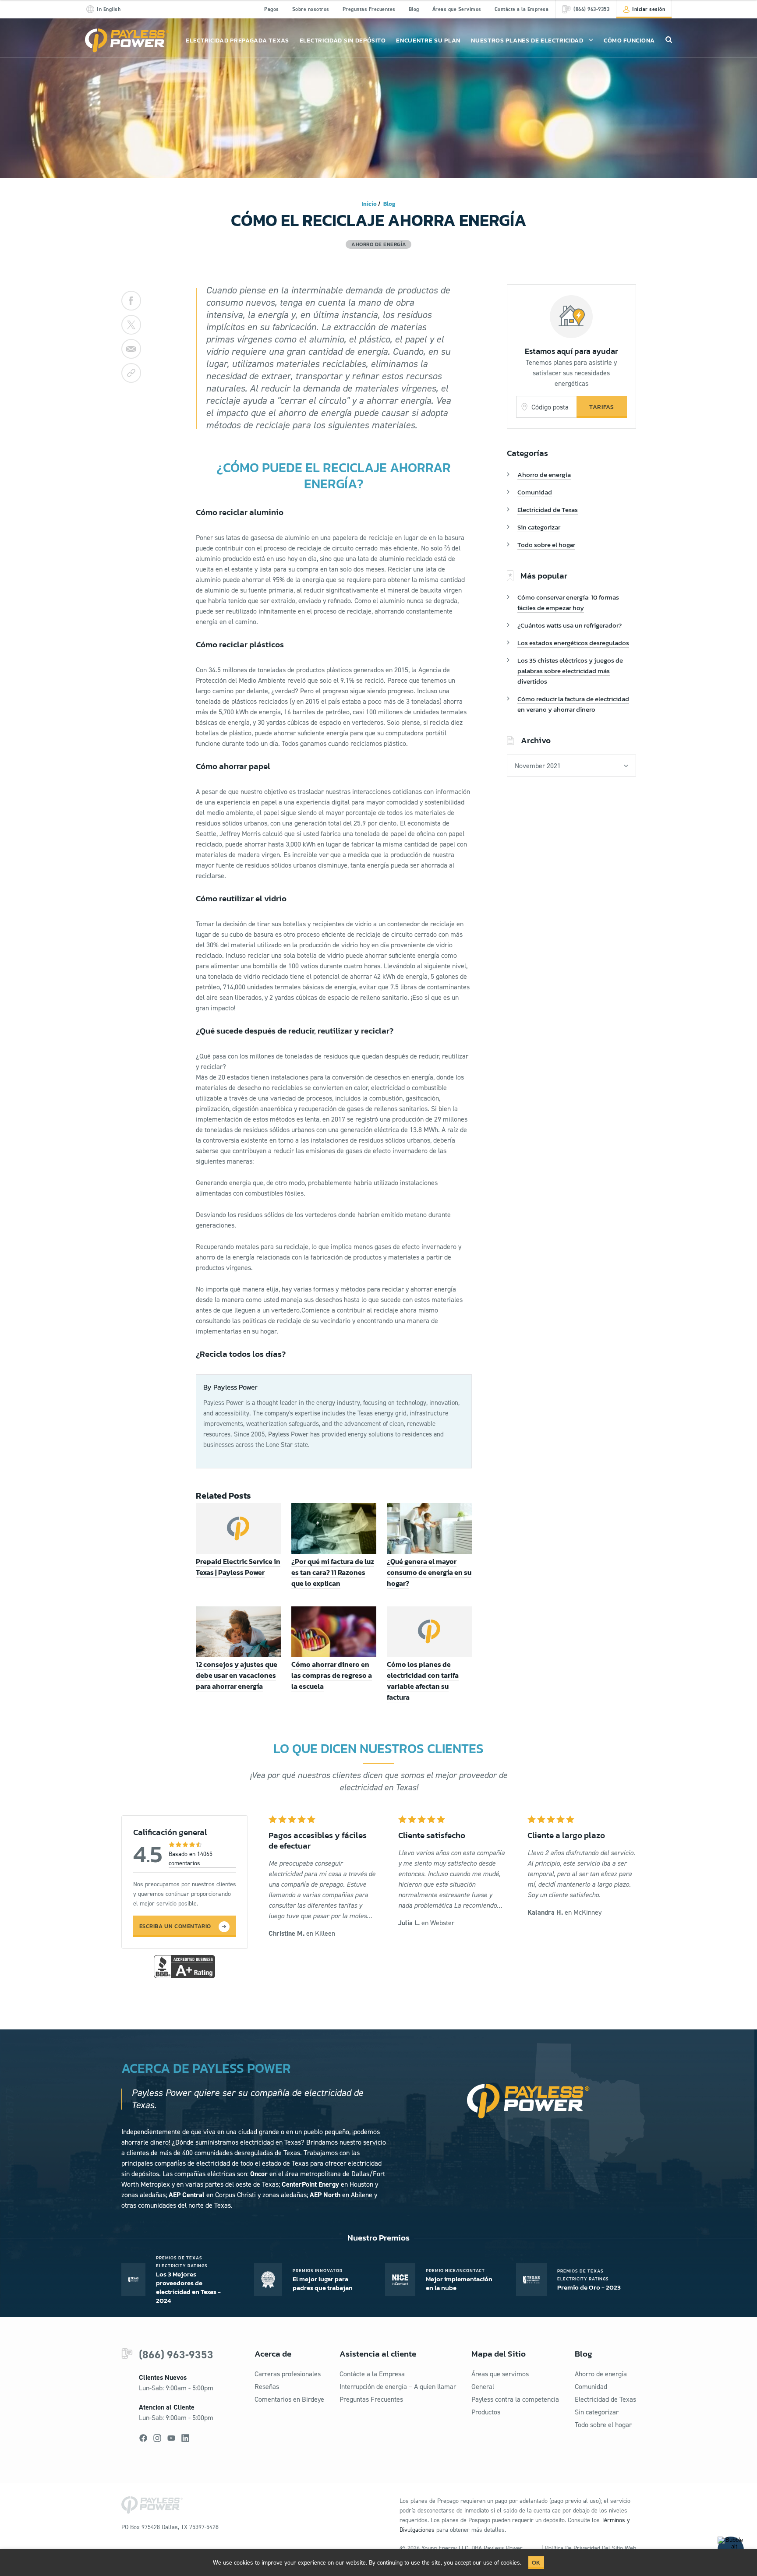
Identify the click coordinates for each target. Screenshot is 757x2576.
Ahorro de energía (544, 475)
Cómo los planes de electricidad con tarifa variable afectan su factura (423, 1681)
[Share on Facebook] (131, 301)
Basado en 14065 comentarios (191, 1859)
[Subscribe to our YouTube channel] (171, 2438)
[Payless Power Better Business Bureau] (184, 1966)
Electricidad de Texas (548, 510)
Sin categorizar (539, 527)
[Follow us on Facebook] (143, 2438)
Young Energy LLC (445, 2548)
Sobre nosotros (311, 9)
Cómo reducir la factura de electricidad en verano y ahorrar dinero (573, 704)
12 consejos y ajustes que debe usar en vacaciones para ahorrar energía (237, 1675)
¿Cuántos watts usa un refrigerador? (570, 625)
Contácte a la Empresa (522, 9)
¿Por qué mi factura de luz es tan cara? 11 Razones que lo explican (333, 1572)
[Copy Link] (131, 373)
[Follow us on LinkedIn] (185, 2438)
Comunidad (535, 492)
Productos (486, 2412)
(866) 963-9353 (176, 2355)
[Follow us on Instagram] (157, 2438)
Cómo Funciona (629, 41)
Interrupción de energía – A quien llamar (398, 2387)
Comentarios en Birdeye (289, 2399)
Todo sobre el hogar (546, 545)
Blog (414, 9)
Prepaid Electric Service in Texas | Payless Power (238, 1567)
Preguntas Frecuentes (369, 9)
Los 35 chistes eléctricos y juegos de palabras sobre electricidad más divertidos (570, 671)
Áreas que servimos (500, 2374)
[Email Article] (131, 349)
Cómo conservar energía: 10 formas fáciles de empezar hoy (568, 602)
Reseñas (267, 2387)
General (483, 2387)
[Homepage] (127, 41)
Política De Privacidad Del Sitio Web (591, 2548)
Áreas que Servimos (457, 9)
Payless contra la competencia (515, 2399)
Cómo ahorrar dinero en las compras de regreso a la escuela (332, 1675)
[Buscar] (669, 39)
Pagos (272, 9)
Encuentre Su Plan (428, 41)
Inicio (369, 204)
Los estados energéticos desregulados (573, 643)
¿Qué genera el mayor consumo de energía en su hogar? (429, 1572)
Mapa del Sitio (499, 2354)
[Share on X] (131, 325)
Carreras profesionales (288, 2374)
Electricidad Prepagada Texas (237, 41)
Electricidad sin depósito (343, 41)
